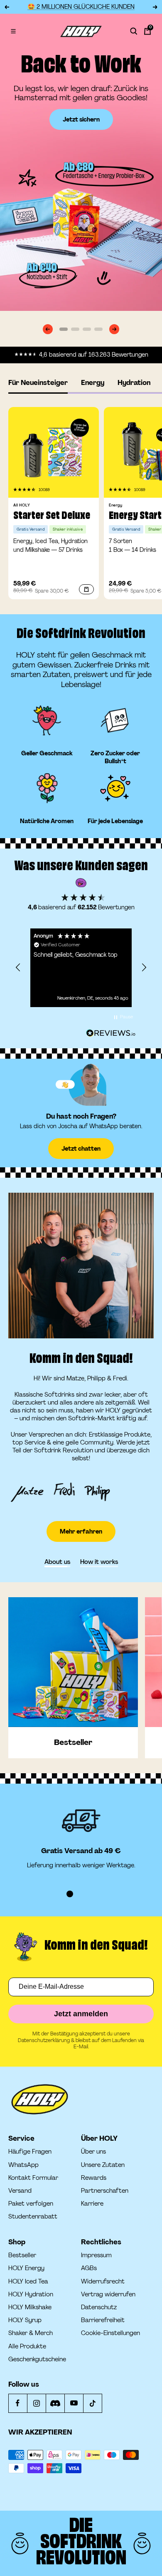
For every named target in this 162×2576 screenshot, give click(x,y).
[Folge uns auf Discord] (55, 2403)
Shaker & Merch (31, 2333)
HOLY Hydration (31, 2294)
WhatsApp (23, 2165)
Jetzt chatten (81, 1149)
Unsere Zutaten (103, 2165)
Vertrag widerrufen (108, 2294)
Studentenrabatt (33, 2217)
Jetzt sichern (81, 119)
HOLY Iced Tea (28, 2282)
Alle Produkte (27, 2346)
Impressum (96, 2255)
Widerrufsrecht (103, 2282)
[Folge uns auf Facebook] (18, 2403)
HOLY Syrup (25, 2320)
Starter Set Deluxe (52, 516)
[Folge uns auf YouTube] (74, 2403)
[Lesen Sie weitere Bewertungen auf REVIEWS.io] (111, 1034)
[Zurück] (48, 329)
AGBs (89, 2268)
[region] (81, 968)
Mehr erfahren (81, 1531)
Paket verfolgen (31, 2204)
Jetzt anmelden (81, 2014)
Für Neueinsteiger (38, 383)
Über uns (93, 2152)
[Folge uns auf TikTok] (92, 2403)
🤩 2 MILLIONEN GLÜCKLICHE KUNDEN (81, 7)
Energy (93, 383)
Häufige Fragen (30, 2152)
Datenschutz (99, 2307)
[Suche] (134, 31)
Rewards (94, 2178)
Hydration (134, 383)
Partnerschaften (105, 2191)
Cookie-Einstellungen (110, 2333)
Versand (20, 2191)
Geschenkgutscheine (37, 2359)
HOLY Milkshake (30, 2307)
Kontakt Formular (33, 2178)
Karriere (92, 2204)
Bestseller (22, 2255)
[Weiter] (114, 329)
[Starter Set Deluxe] (54, 452)
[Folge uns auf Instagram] (36, 2403)
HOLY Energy (26, 2268)
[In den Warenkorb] (86, 589)
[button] (25, 490)
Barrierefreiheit (103, 2320)
